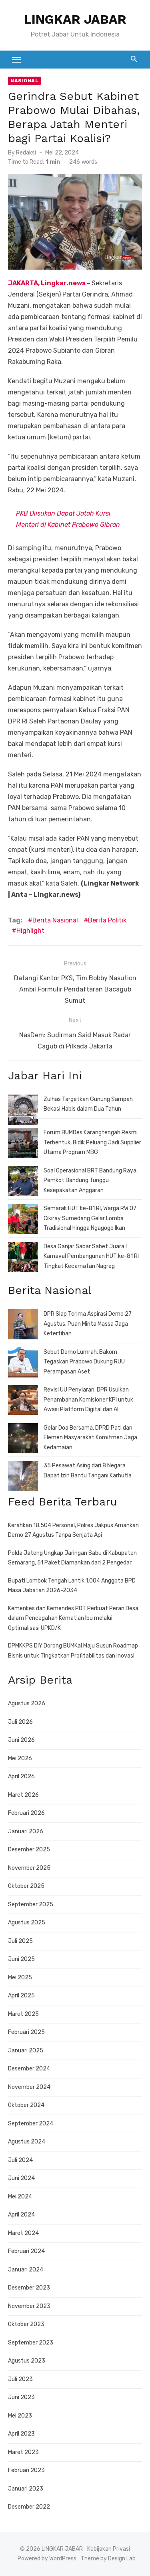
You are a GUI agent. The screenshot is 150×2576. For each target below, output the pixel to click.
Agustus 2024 (27, 2142)
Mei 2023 (20, 2416)
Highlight (30, 931)
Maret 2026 (23, 1795)
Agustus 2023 (27, 2361)
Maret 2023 (23, 2452)
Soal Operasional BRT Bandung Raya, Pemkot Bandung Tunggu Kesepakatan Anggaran (91, 1180)
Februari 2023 (26, 2470)
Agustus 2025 (27, 1923)
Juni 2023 (21, 2397)
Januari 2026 (26, 1831)
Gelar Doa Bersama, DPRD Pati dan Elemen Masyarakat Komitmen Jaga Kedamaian (90, 1438)
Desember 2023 (29, 2288)
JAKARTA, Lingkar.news (47, 283)
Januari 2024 (26, 2270)
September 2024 (31, 2124)
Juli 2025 (20, 1941)
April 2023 (21, 2434)
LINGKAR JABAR (75, 19)
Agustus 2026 (27, 1703)
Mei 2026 (20, 1758)
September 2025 (31, 1905)
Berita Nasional (55, 920)
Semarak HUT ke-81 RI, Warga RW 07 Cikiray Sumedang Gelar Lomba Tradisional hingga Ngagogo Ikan (90, 1218)
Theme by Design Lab (108, 2559)
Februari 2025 (26, 2032)
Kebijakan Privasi (109, 2549)
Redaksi (26, 153)
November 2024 (29, 2087)
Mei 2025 (20, 1978)
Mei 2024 (20, 2197)
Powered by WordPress (47, 2559)
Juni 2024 (21, 2178)
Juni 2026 (21, 1740)
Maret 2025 (23, 2014)
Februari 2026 (26, 1813)
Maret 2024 (23, 2233)
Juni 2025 (21, 1959)
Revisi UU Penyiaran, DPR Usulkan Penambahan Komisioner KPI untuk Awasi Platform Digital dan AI (88, 1400)
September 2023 (31, 2343)
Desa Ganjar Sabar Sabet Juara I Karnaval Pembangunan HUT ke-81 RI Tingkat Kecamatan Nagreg (91, 1256)
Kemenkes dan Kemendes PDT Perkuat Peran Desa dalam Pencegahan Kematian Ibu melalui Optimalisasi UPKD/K (73, 1618)
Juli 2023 (20, 2379)
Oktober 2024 (26, 2105)
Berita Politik (107, 920)
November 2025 (29, 1868)
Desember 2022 (29, 2507)
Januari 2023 (26, 2489)
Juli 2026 (20, 1722)
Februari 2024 (26, 2251)
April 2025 (21, 1996)
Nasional (24, 81)
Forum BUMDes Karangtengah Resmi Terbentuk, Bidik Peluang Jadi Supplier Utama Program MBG (92, 1142)
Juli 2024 (20, 2160)
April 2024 (21, 2215)
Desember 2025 (29, 1850)
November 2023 (29, 2306)
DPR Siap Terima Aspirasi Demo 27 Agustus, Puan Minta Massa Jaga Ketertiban (88, 1324)
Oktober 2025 (26, 1886)
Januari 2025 (26, 2051)
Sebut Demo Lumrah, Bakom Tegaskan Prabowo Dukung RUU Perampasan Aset (84, 1362)
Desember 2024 (29, 2069)
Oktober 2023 (26, 2324)
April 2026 (21, 1777)
